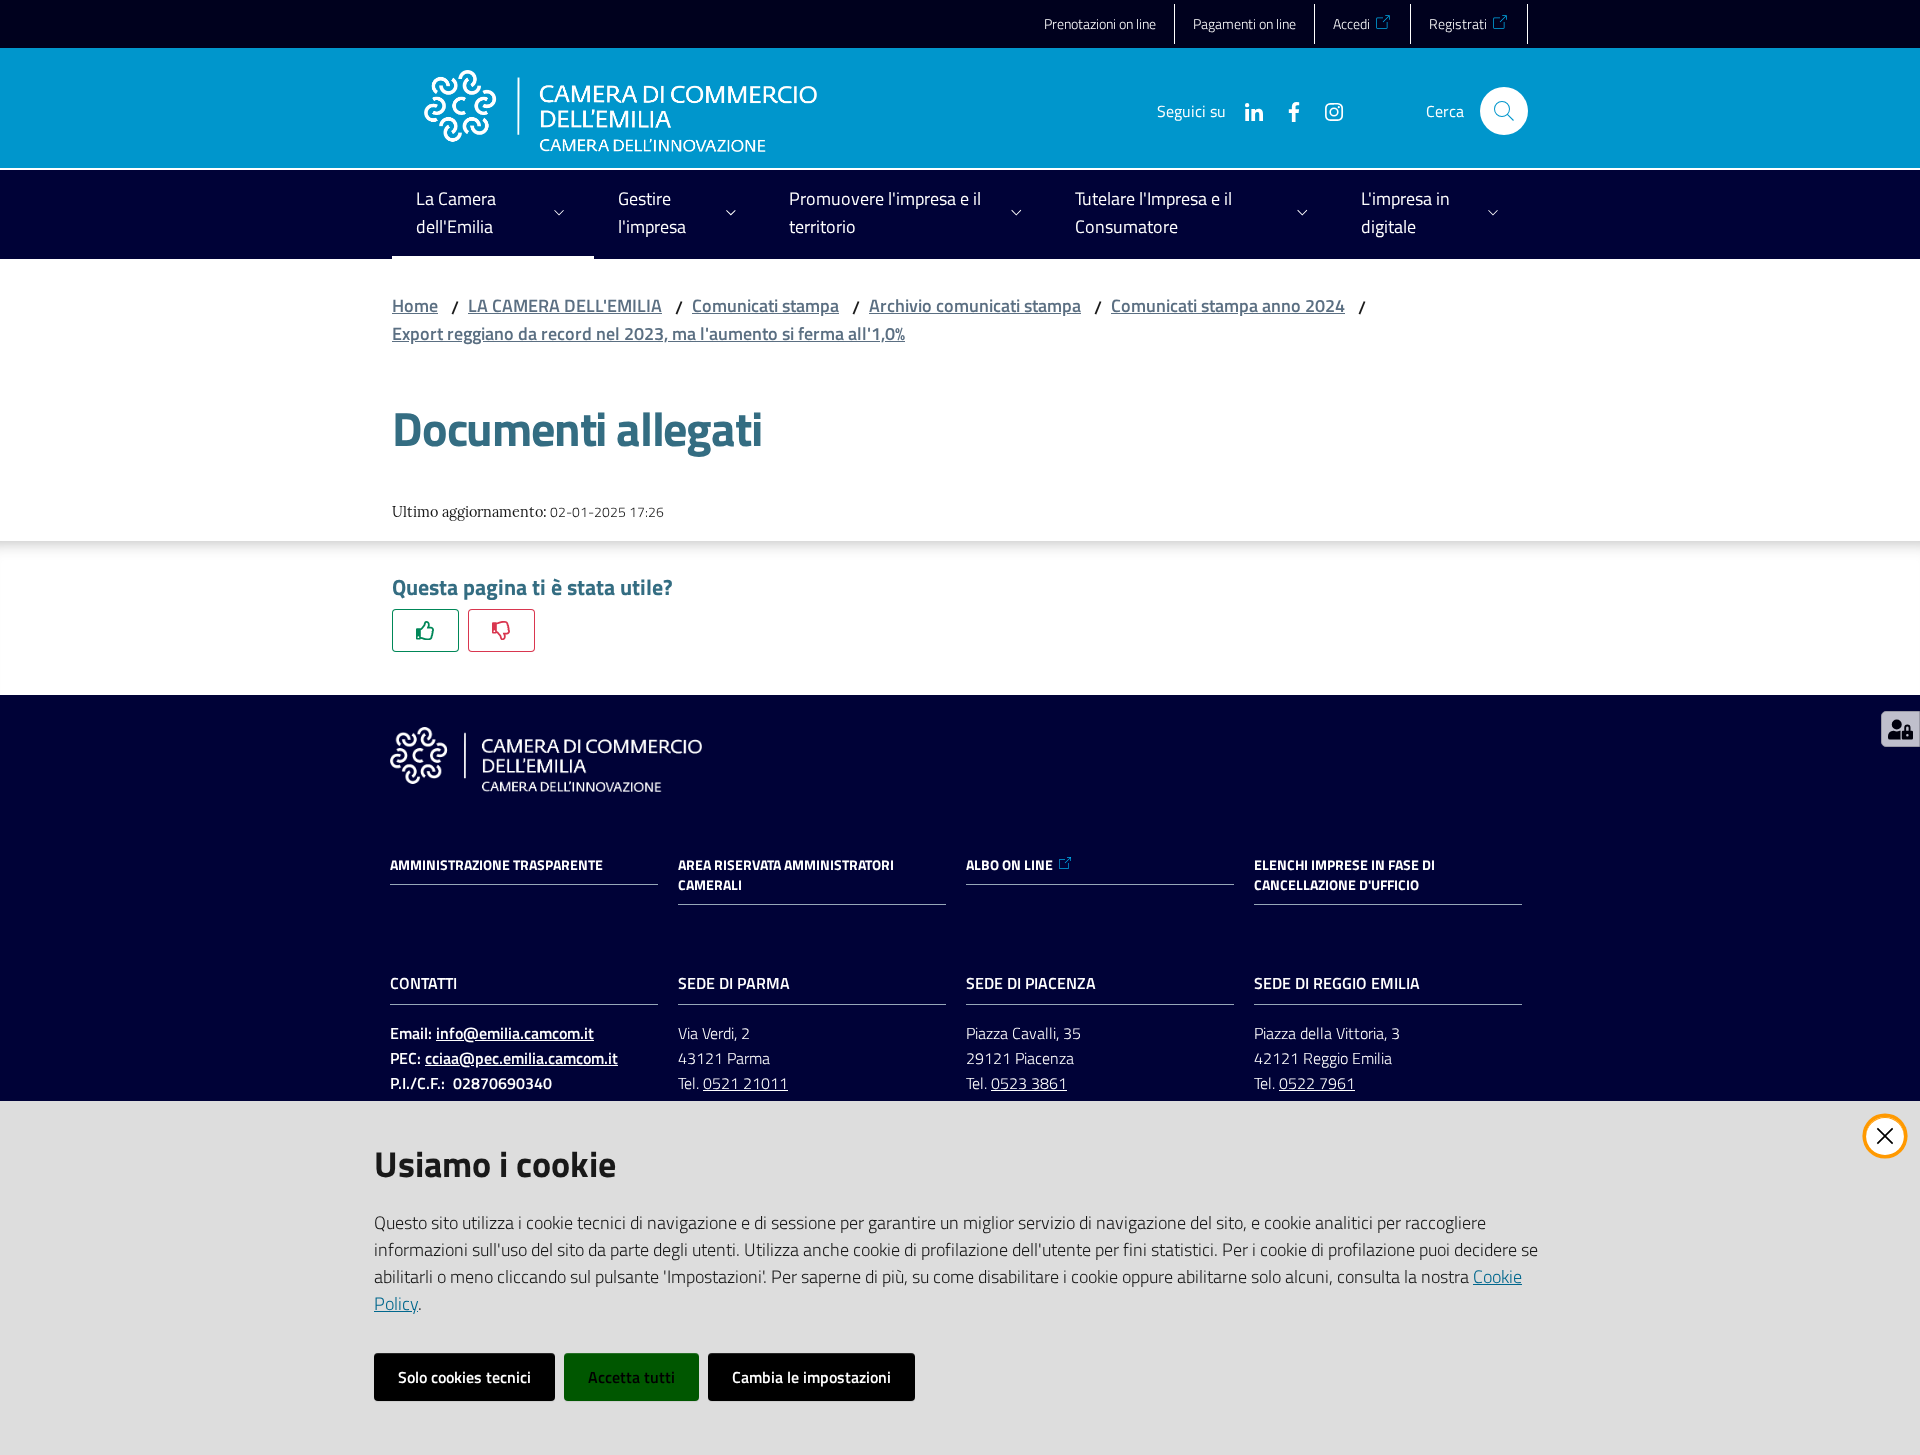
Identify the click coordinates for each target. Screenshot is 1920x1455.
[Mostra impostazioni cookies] (1900, 729)
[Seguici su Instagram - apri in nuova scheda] (1326, 110)
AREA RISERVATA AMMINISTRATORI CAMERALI (786, 875)
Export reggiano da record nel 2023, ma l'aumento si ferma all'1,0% (648, 333)
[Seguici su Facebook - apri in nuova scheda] (1286, 110)
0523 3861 (1029, 1083)
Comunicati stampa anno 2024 (1228, 305)
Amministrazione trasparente (496, 865)
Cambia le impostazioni (811, 1377)
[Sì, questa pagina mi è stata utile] (425, 630)
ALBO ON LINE (1009, 865)
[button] (1504, 111)
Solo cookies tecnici (464, 1377)
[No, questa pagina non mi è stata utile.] (501, 630)
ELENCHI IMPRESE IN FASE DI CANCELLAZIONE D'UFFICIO (1344, 875)
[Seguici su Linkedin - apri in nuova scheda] (1246, 110)
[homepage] (620, 111)
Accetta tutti (631, 1377)
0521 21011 (745, 1083)
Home (415, 305)
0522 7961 (1317, 1083)
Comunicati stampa (765, 305)
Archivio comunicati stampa (975, 305)
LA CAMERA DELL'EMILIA (565, 305)
